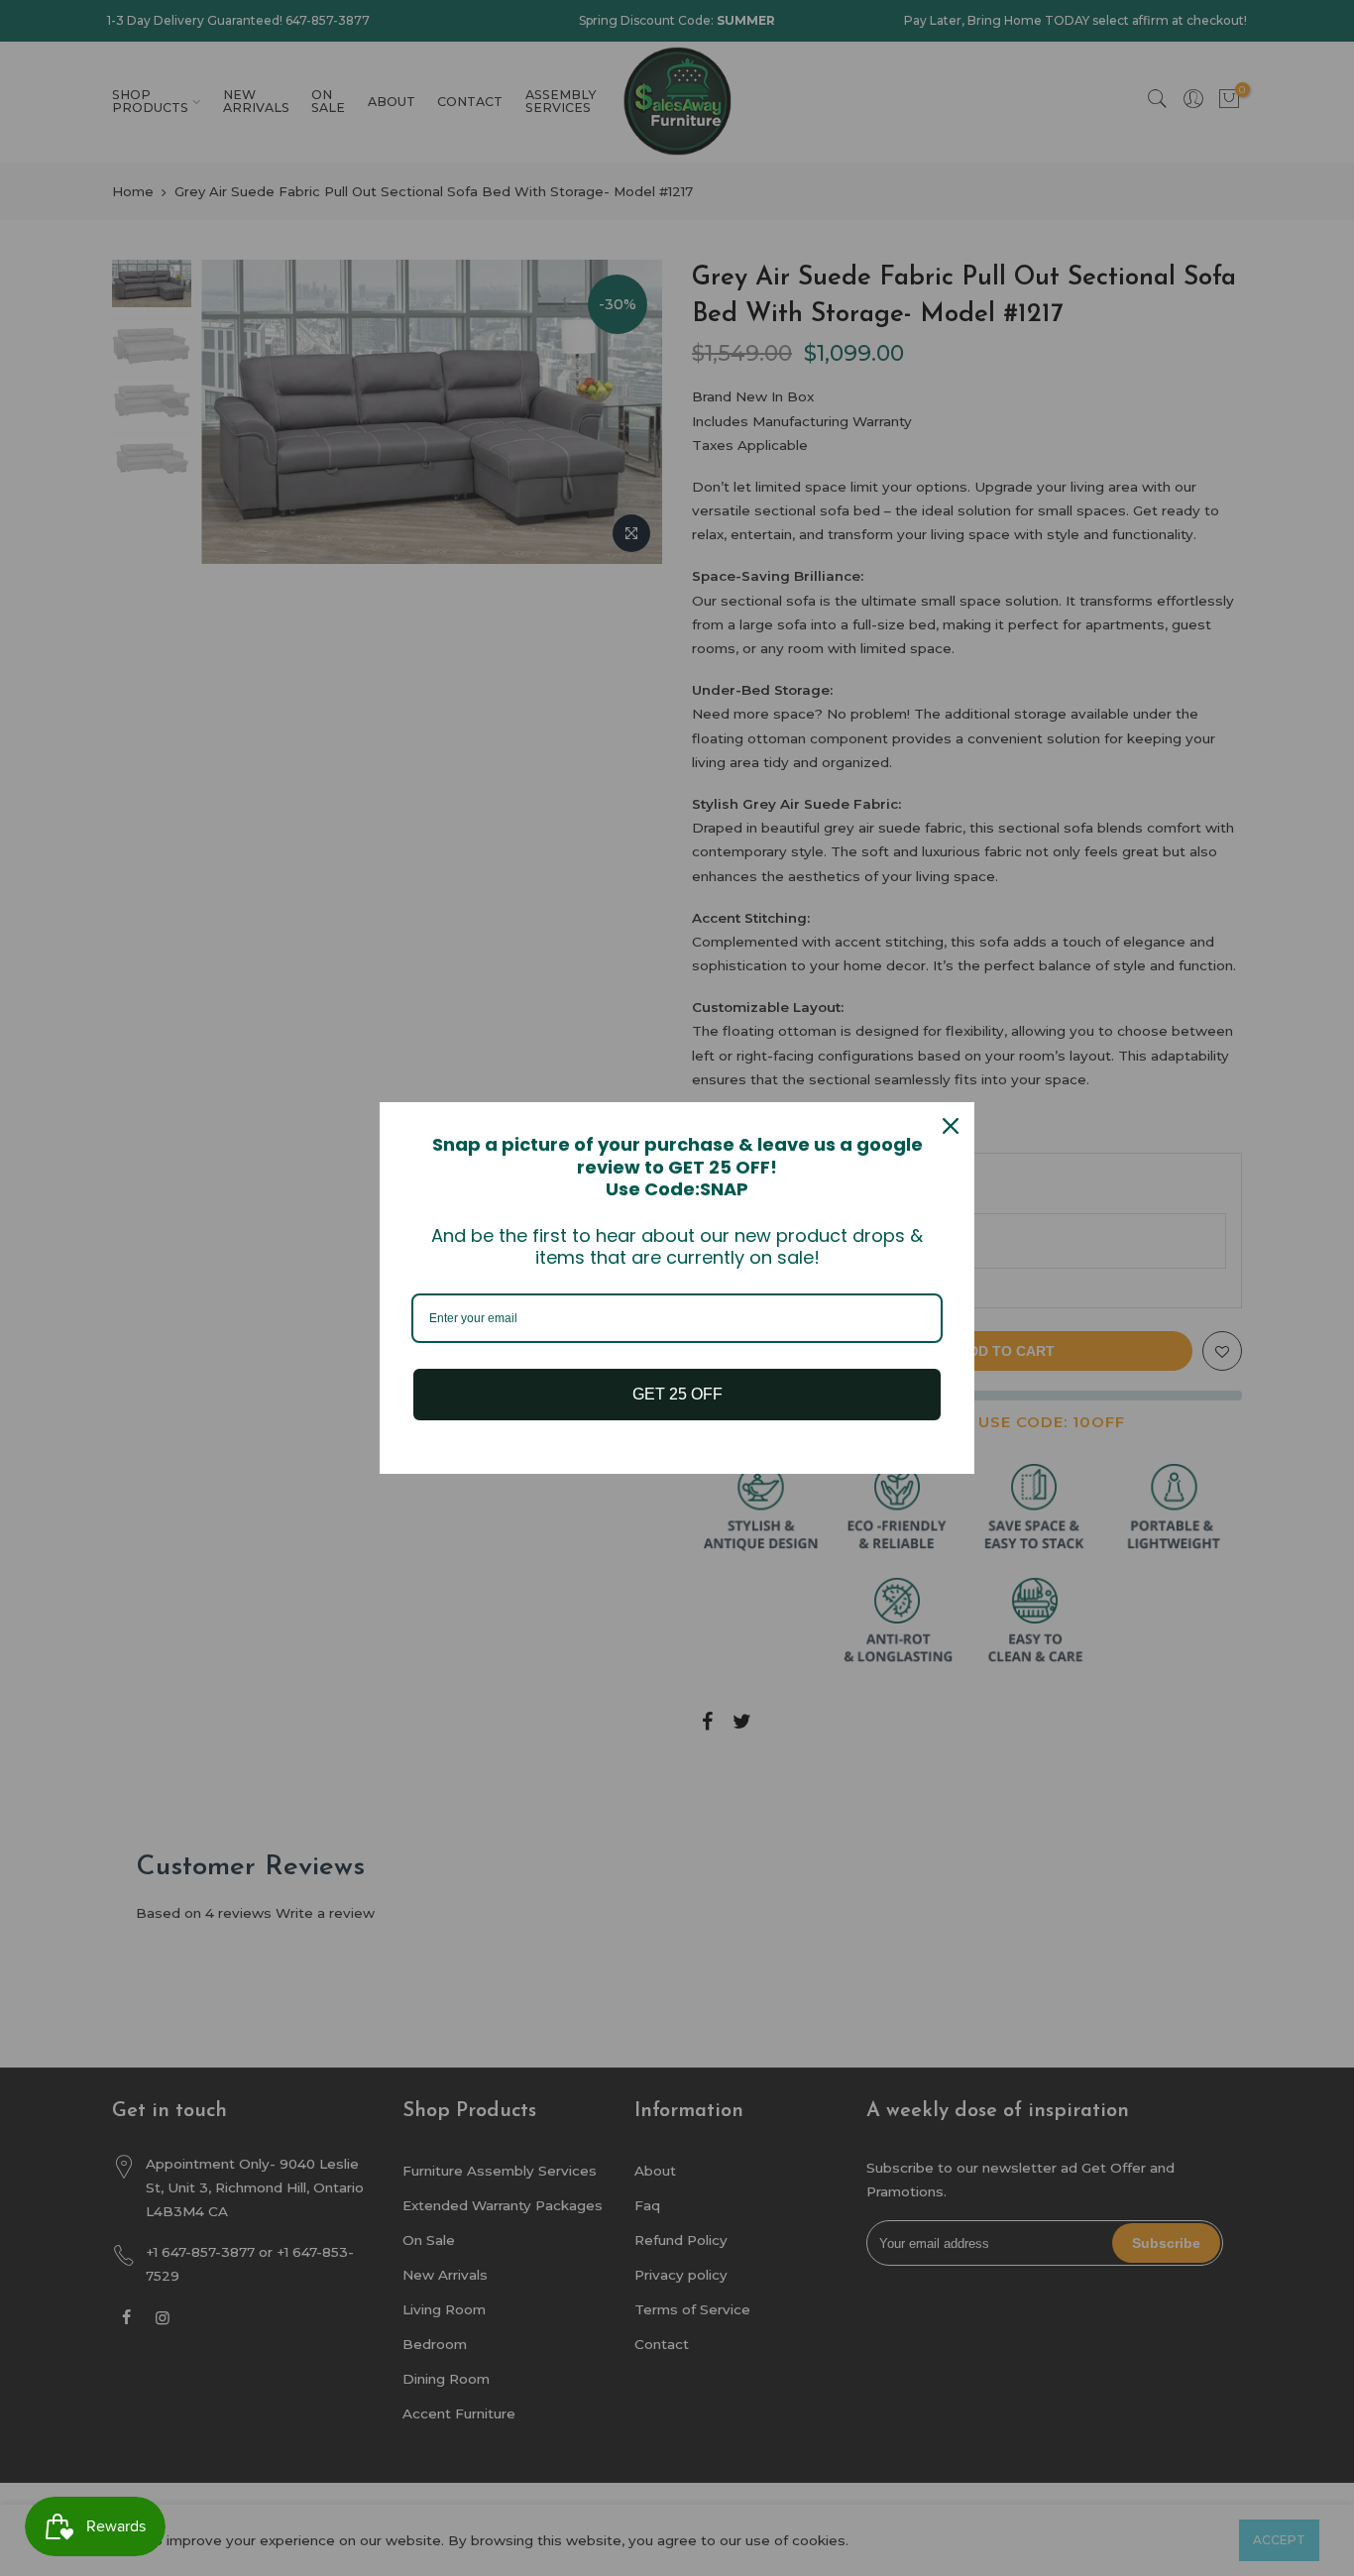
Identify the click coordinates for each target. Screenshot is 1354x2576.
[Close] (951, 1126)
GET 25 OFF (677, 1394)
